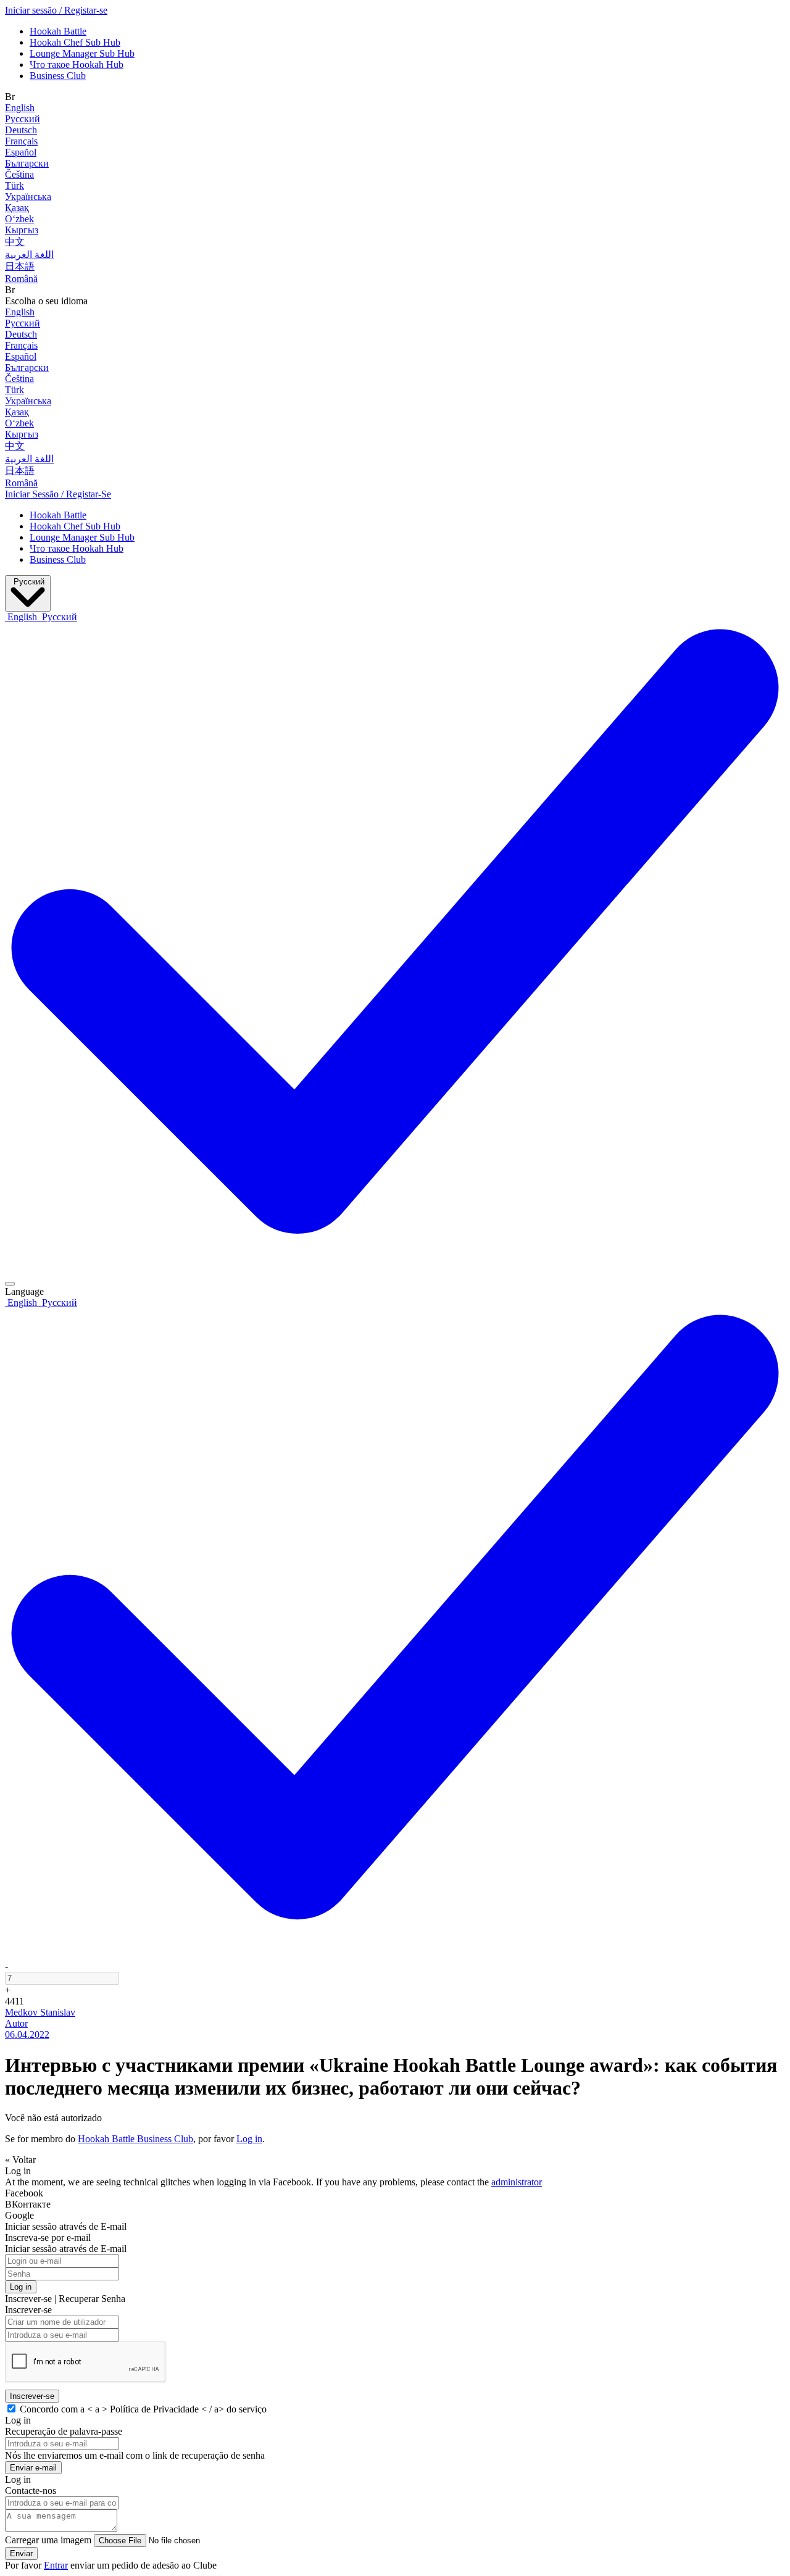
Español (21, 152)
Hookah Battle (58, 31)
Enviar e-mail (33, 2468)
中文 (15, 242)
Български (27, 163)
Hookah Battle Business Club (135, 2139)
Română (21, 279)
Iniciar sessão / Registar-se (56, 10)
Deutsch (21, 130)
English (20, 108)
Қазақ (17, 208)
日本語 (20, 266)
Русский (23, 119)
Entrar (56, 2565)
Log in (249, 2139)
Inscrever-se (32, 2396)
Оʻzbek (19, 219)
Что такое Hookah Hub (77, 64)
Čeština (19, 174)
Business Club (58, 76)
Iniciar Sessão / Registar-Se (58, 494)
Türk (15, 185)
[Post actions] (10, 1284)
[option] (22, 617)
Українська (28, 197)
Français (21, 141)
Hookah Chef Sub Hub (75, 42)
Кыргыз (22, 230)
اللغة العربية (29, 255)
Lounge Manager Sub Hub (82, 53)
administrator (517, 2182)
